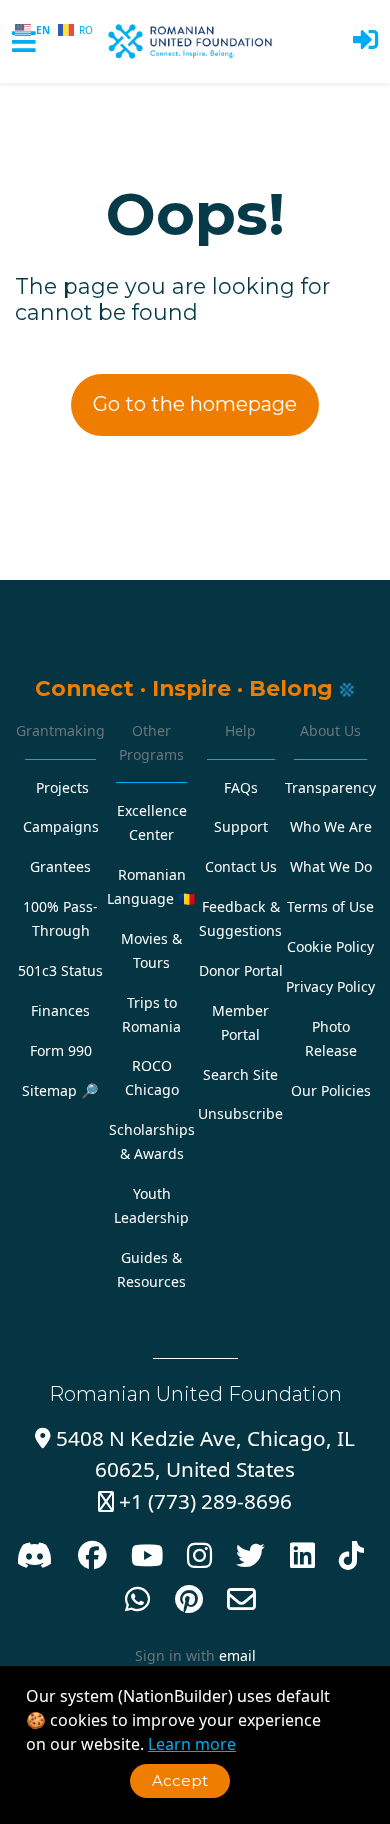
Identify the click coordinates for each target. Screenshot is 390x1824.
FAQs (241, 787)
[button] (365, 41)
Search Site (240, 1074)
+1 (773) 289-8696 (195, 1501)
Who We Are (331, 826)
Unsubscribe (240, 1113)
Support (241, 826)
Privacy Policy (330, 986)
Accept (180, 1780)
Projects (62, 787)
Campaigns (61, 826)
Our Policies (331, 1090)
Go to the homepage (195, 404)
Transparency (330, 787)
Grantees (60, 866)
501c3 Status (60, 970)
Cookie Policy (330, 946)
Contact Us (241, 866)
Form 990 (61, 1050)
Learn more (192, 1744)
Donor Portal (241, 970)
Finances (60, 1010)
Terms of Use (330, 906)
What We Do (331, 866)
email (237, 1655)
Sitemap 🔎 (60, 1090)
